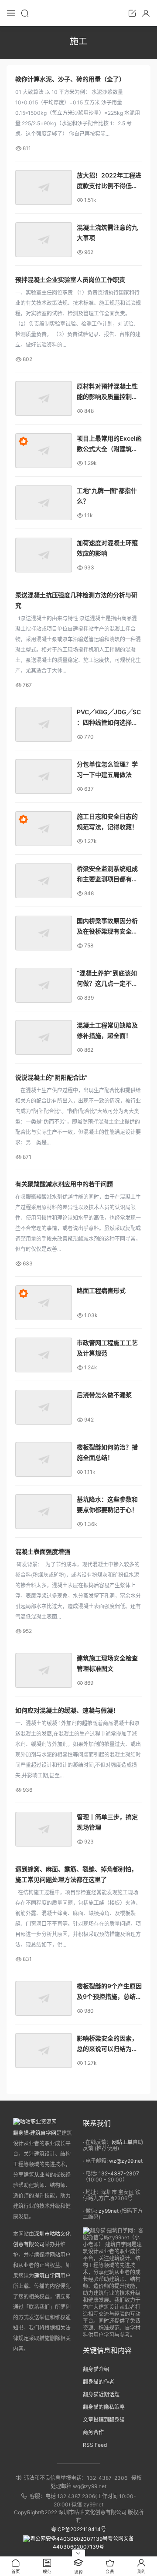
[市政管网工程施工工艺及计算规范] (44, 1355)
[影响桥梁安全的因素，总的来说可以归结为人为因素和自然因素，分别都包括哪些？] (44, 2051)
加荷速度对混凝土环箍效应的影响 (107, 548)
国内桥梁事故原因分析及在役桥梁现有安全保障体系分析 (107, 927)
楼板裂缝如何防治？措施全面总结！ (107, 1452)
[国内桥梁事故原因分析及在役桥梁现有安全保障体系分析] (44, 933)
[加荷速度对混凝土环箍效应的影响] (44, 555)
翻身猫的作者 (99, 2382)
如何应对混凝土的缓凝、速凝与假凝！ (67, 1710)
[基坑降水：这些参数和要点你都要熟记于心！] (44, 1512)
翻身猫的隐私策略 (104, 2407)
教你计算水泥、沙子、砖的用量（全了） (70, 79)
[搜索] (25, 13)
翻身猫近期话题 (101, 2394)
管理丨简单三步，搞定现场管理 (107, 1822)
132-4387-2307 (119, 2173)
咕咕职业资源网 (78, 13)
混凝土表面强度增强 (43, 1551)
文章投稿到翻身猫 (104, 2420)
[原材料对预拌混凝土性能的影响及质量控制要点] (44, 398)
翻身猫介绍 (96, 2369)
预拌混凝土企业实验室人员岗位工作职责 (70, 279)
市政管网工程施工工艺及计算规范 (107, 1348)
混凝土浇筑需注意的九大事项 (107, 233)
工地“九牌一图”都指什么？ (107, 496)
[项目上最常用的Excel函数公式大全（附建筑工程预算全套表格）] (44, 451)
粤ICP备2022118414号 (78, 2529)
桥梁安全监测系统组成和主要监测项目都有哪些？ (107, 875)
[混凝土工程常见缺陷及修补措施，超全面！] (44, 1037)
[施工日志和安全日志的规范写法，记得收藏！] (44, 829)
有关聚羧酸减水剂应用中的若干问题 (64, 1184)
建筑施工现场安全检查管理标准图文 (107, 1663)
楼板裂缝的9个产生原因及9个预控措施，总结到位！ (109, 1992)
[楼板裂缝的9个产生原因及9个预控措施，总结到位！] (44, 1998)
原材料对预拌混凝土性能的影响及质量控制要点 (107, 392)
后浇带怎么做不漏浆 (104, 1395)
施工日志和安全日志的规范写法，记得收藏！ (107, 821)
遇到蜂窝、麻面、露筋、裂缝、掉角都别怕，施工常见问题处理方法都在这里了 (76, 1874)
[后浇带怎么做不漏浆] (44, 1407)
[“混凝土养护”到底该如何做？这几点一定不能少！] (44, 985)
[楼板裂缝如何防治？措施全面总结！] (44, 1459)
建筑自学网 (47, 2276)
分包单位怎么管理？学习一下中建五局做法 (107, 769)
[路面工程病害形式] (44, 1303)
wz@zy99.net (126, 2161)
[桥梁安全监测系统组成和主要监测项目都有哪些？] (44, 881)
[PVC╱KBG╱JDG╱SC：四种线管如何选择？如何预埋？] (44, 724)
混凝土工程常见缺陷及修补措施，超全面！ (107, 1030)
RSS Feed (95, 2445)
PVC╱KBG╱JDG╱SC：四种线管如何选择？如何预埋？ (109, 718)
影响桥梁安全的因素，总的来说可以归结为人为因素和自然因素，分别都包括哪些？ (107, 2044)
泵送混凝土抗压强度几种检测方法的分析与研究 (76, 600)
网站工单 (122, 2142)
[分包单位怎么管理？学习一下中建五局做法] (44, 776)
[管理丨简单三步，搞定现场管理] (44, 1829)
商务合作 (93, 2432)
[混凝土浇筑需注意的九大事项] (44, 240)
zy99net (109, 2211)
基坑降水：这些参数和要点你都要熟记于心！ (107, 1504)
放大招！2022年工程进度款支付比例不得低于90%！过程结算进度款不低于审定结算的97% (109, 181)
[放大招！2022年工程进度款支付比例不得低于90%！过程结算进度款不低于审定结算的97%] (44, 187)
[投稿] (132, 13)
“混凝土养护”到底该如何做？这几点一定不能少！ (107, 979)
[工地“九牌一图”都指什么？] (44, 503)
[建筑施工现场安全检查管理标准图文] (44, 1670)
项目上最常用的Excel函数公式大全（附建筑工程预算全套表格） (109, 444)
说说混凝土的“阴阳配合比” (51, 1077)
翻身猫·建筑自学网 (35, 2133)
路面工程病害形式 (101, 1290)
